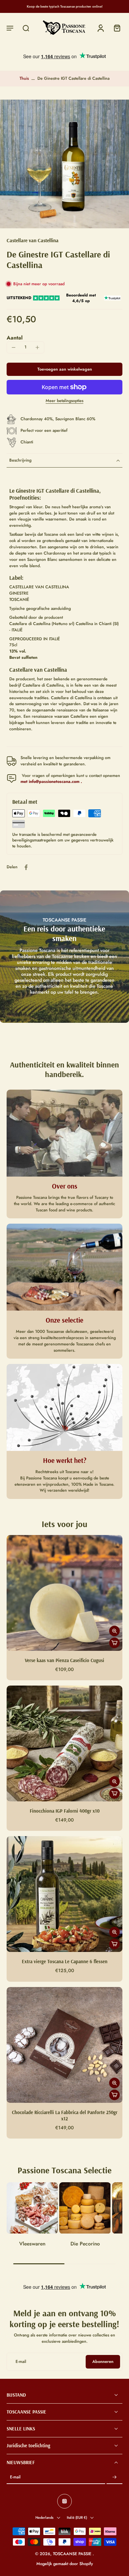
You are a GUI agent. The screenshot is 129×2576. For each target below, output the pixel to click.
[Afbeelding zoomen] (64, 164)
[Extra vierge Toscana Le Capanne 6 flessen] (64, 1894)
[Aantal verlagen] (14, 347)
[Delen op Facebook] (26, 867)
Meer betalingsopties (64, 401)
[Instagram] (64, 2502)
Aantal (15, 338)
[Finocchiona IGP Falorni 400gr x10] (64, 1743)
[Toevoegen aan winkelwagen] (114, 1643)
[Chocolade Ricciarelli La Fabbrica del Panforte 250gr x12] (64, 2045)
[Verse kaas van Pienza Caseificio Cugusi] (64, 1593)
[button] (10, 28)
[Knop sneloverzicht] (114, 1631)
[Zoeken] (26, 28)
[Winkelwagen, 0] (115, 28)
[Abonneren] (114, 2478)
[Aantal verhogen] (37, 347)
